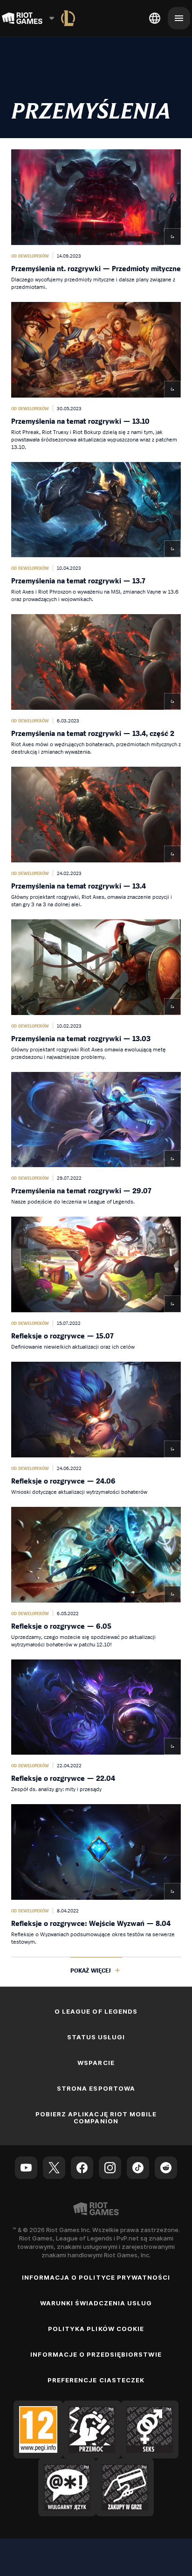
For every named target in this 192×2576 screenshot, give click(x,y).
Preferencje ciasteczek (96, 2380)
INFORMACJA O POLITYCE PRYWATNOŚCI (96, 2277)
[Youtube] (26, 2168)
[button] (96, 220)
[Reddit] (166, 2168)
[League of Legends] (68, 18)
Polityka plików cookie (96, 2329)
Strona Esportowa (96, 2088)
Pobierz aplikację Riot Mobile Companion (96, 2117)
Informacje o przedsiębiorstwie (96, 2354)
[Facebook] (82, 2168)
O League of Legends (96, 2011)
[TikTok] (138, 2168)
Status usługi (96, 2037)
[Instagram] (110, 2168)
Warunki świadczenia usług (96, 2303)
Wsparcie (96, 2063)
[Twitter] (54, 2168)
